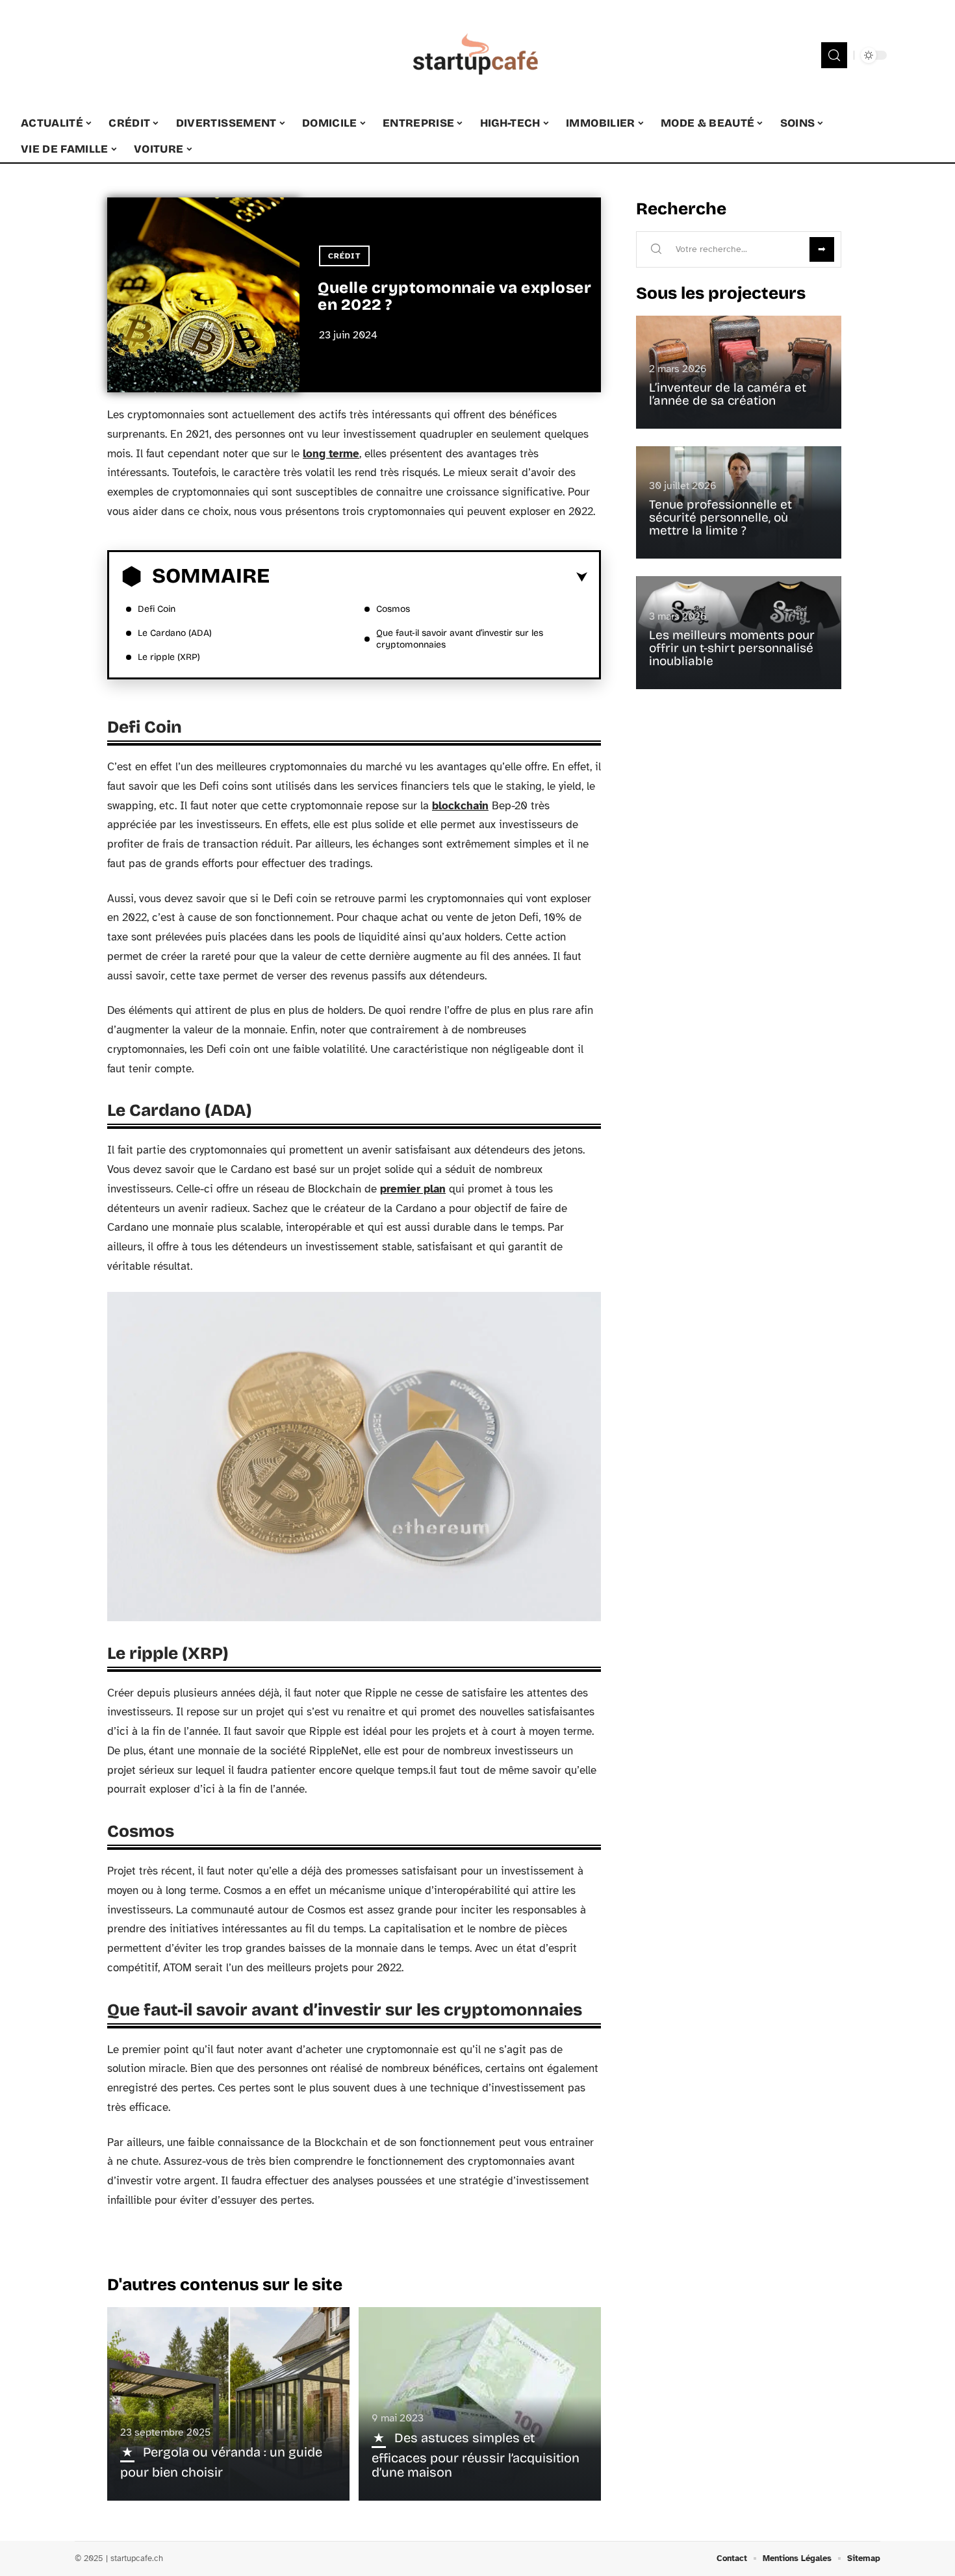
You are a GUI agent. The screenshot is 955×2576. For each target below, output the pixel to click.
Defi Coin (157, 609)
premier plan (413, 1189)
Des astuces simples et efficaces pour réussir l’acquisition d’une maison (476, 2455)
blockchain (460, 806)
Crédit (344, 256)
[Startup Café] (478, 55)
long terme (331, 454)
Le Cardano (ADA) (175, 633)
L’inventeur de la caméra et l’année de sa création (728, 394)
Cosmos (393, 609)
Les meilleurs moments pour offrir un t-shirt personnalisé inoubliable (732, 648)
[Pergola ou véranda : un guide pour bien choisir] (228, 2404)
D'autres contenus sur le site (225, 2285)
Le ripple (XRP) (169, 657)
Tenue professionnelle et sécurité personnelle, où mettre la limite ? (720, 517)
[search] (834, 55)
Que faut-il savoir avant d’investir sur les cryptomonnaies (460, 639)
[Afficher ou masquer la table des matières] (428, 577)
